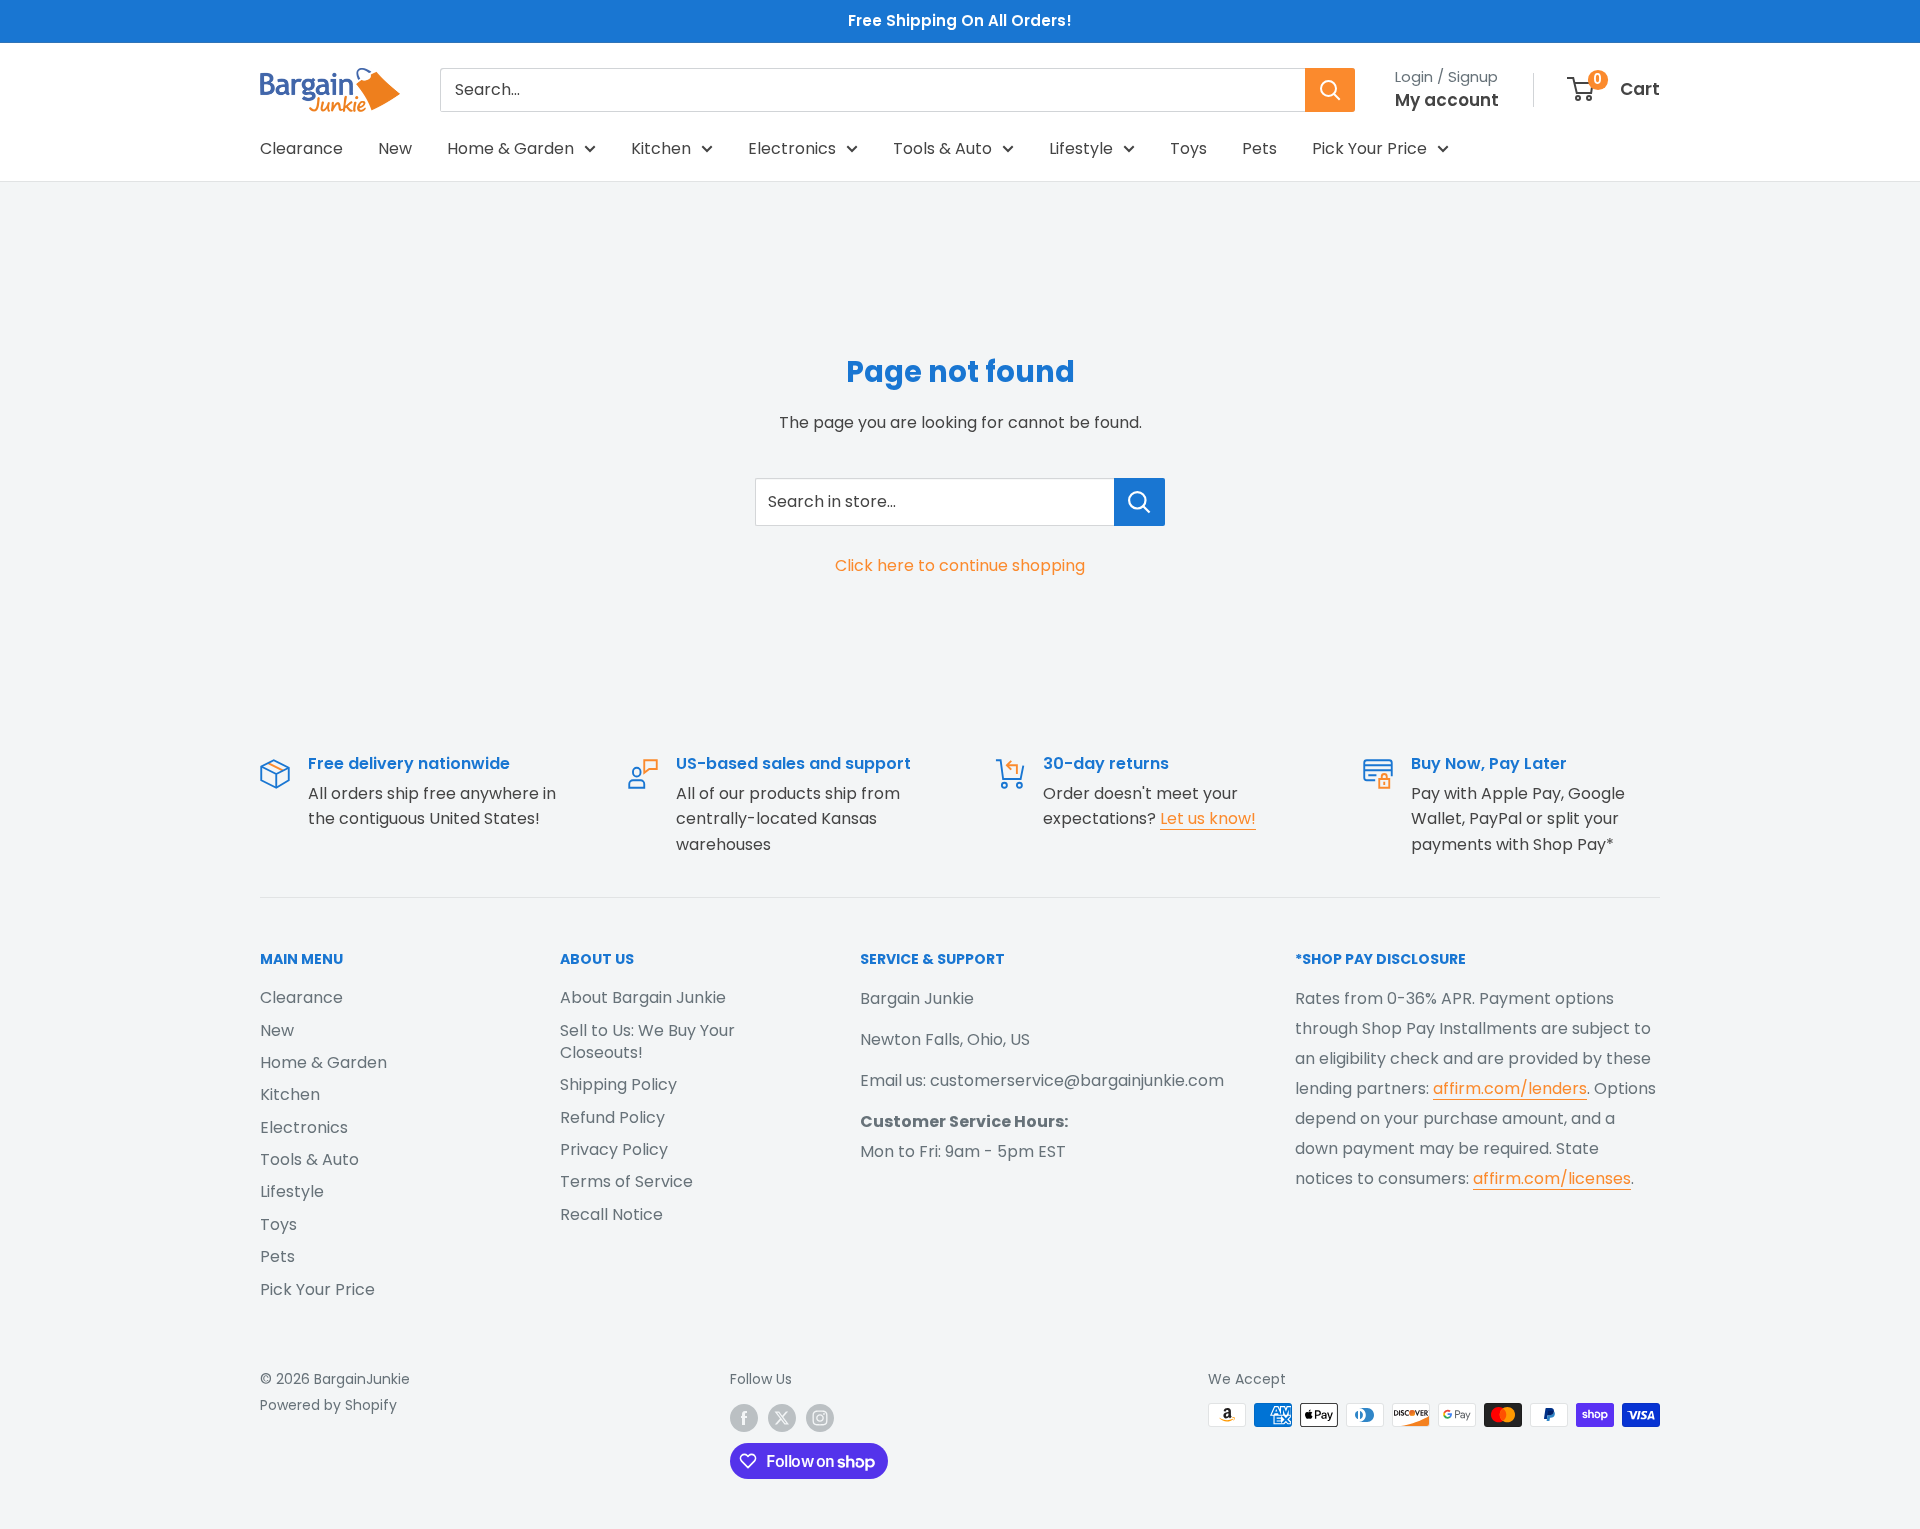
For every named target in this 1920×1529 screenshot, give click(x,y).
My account (1447, 100)
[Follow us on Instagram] (820, 1417)
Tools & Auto (942, 148)
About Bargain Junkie (643, 997)
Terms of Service (626, 1181)
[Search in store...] (1139, 502)
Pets (1259, 148)
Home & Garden (510, 148)
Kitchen (661, 148)
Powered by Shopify (328, 1405)
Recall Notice (611, 1214)
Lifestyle (1081, 148)
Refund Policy (612, 1117)
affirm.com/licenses (1552, 1178)
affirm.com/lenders (1510, 1088)
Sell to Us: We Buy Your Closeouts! (647, 1041)
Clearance (301, 148)
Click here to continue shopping (960, 565)
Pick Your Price (1369, 148)
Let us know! (1208, 818)
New (395, 148)
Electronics (792, 148)
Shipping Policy (618, 1084)
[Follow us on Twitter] (782, 1417)
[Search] (1330, 90)
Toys (1188, 148)
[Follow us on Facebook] (744, 1417)
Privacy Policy (614, 1149)
